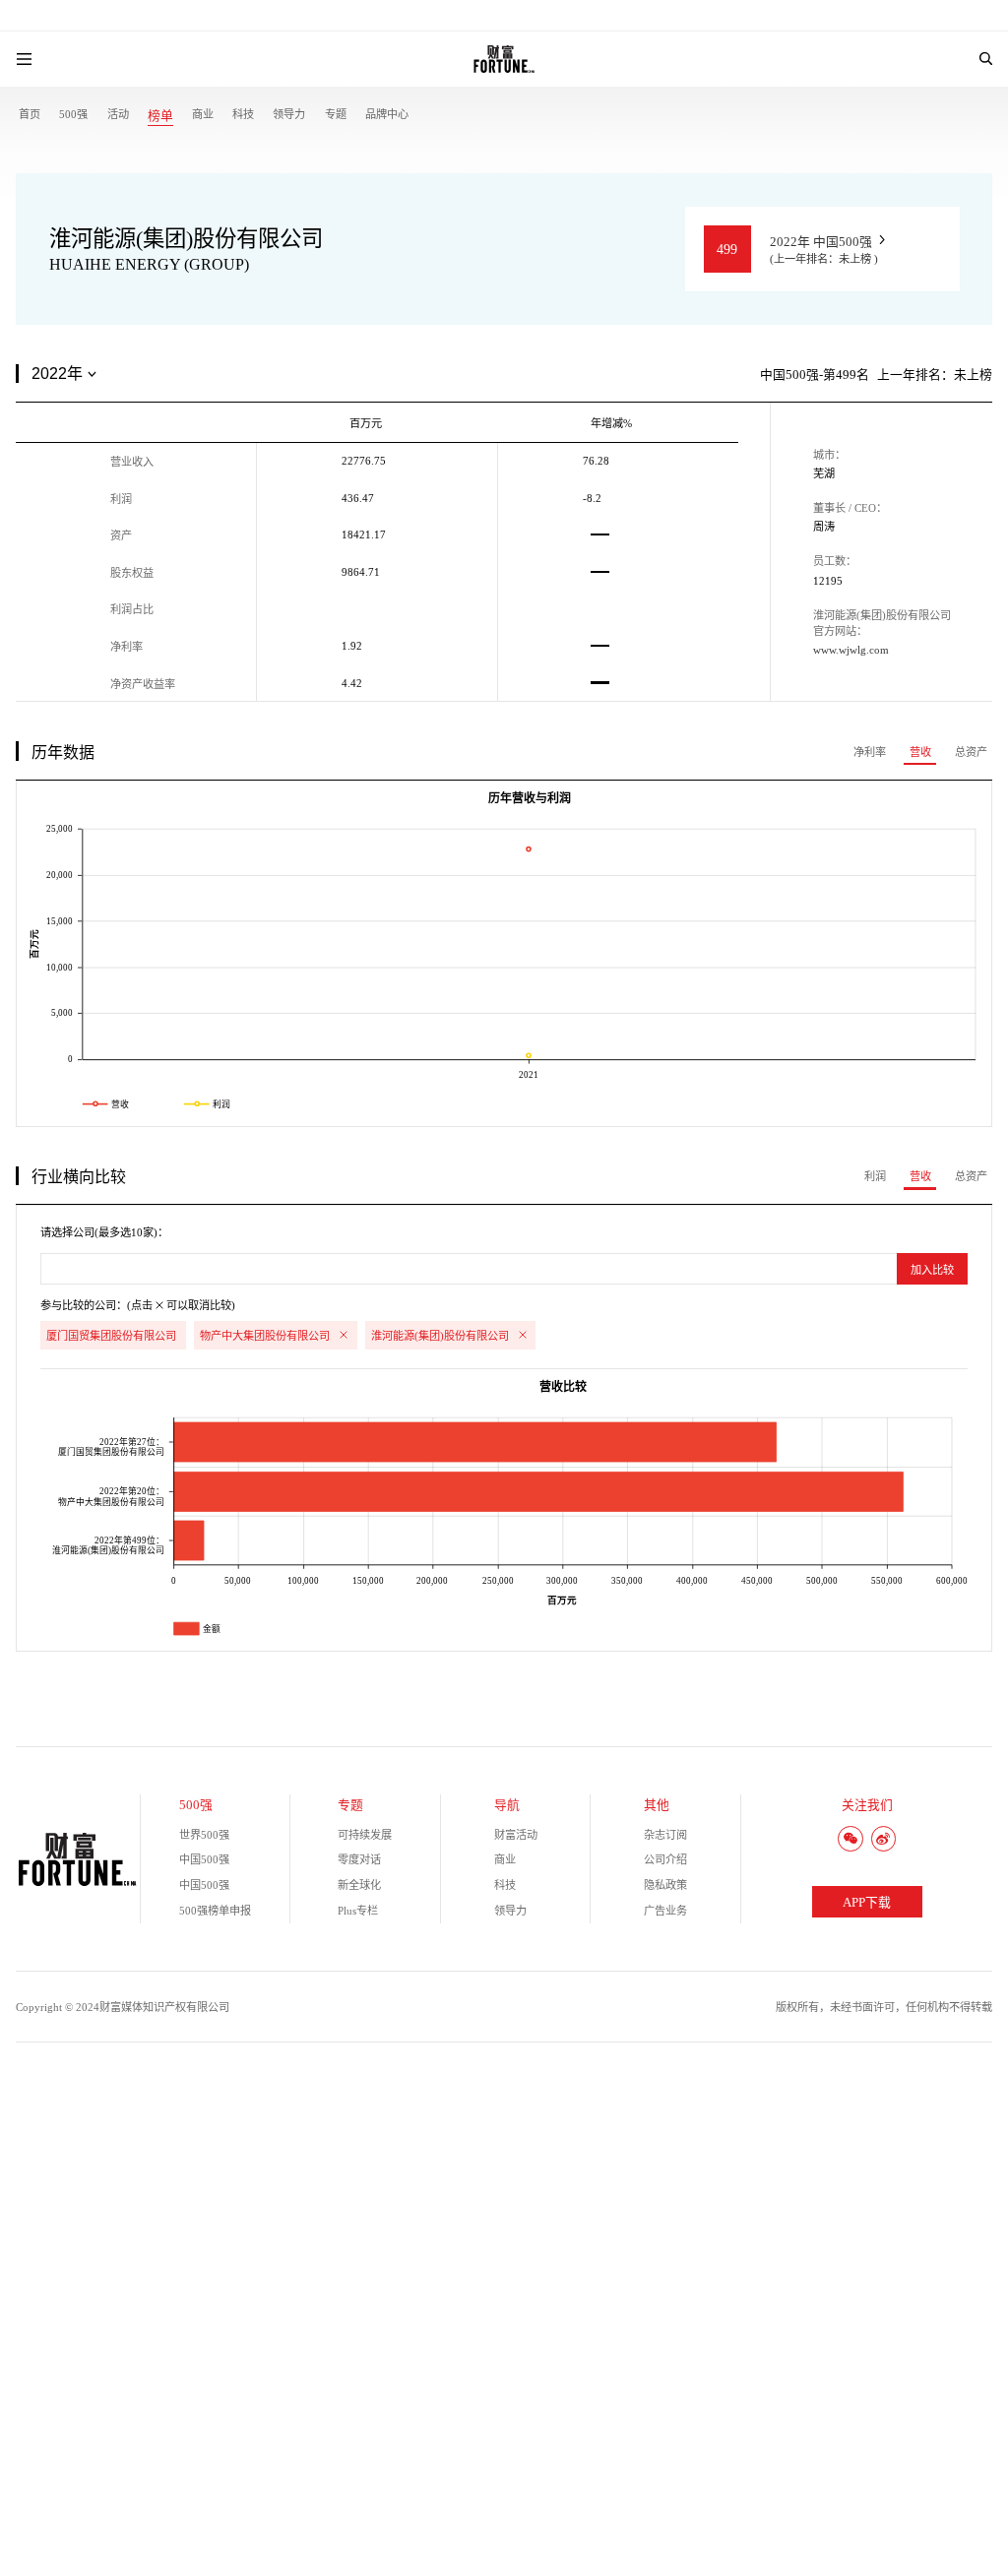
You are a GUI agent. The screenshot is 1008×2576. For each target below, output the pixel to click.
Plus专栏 (358, 1911)
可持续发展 (365, 1835)
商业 (203, 114)
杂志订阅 (665, 1835)
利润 (875, 1176)
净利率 (870, 752)
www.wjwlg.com (851, 650)
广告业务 (665, 1911)
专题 (336, 114)
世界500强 (204, 1835)
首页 (30, 114)
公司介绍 (665, 1859)
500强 (73, 114)
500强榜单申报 (215, 1911)
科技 (243, 114)
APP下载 (867, 1903)
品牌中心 (387, 114)
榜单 (160, 116)
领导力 (289, 114)
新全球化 (359, 1885)
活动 (118, 114)
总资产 (971, 752)
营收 (920, 752)
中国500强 (204, 1859)
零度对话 (359, 1859)
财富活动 (516, 1835)
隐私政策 (665, 1885)
